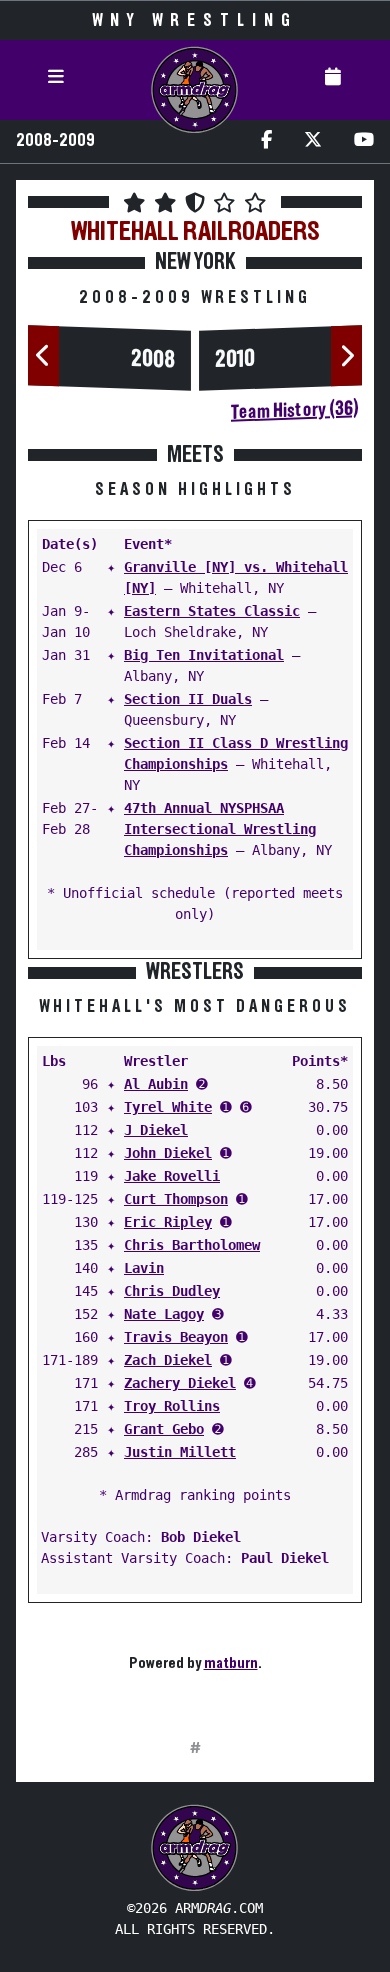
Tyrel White (168, 1107)
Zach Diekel (168, 1360)
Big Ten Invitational (204, 655)
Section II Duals (188, 699)
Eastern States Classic (212, 611)
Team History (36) (294, 410)
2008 (153, 359)
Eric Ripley (168, 1222)
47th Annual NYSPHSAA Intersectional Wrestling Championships (220, 829)
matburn (231, 1663)
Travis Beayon (176, 1337)
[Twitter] (313, 141)
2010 (235, 358)
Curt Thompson (176, 1199)
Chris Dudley (172, 1291)
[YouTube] (364, 141)
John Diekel (168, 1153)
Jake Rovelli (172, 1176)
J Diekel (156, 1130)
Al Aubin (156, 1084)
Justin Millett (180, 1452)
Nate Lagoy (164, 1314)
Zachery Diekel (180, 1383)
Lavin (144, 1268)
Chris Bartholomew (192, 1245)
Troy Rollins (172, 1406)
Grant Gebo (164, 1429)
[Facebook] (266, 141)
